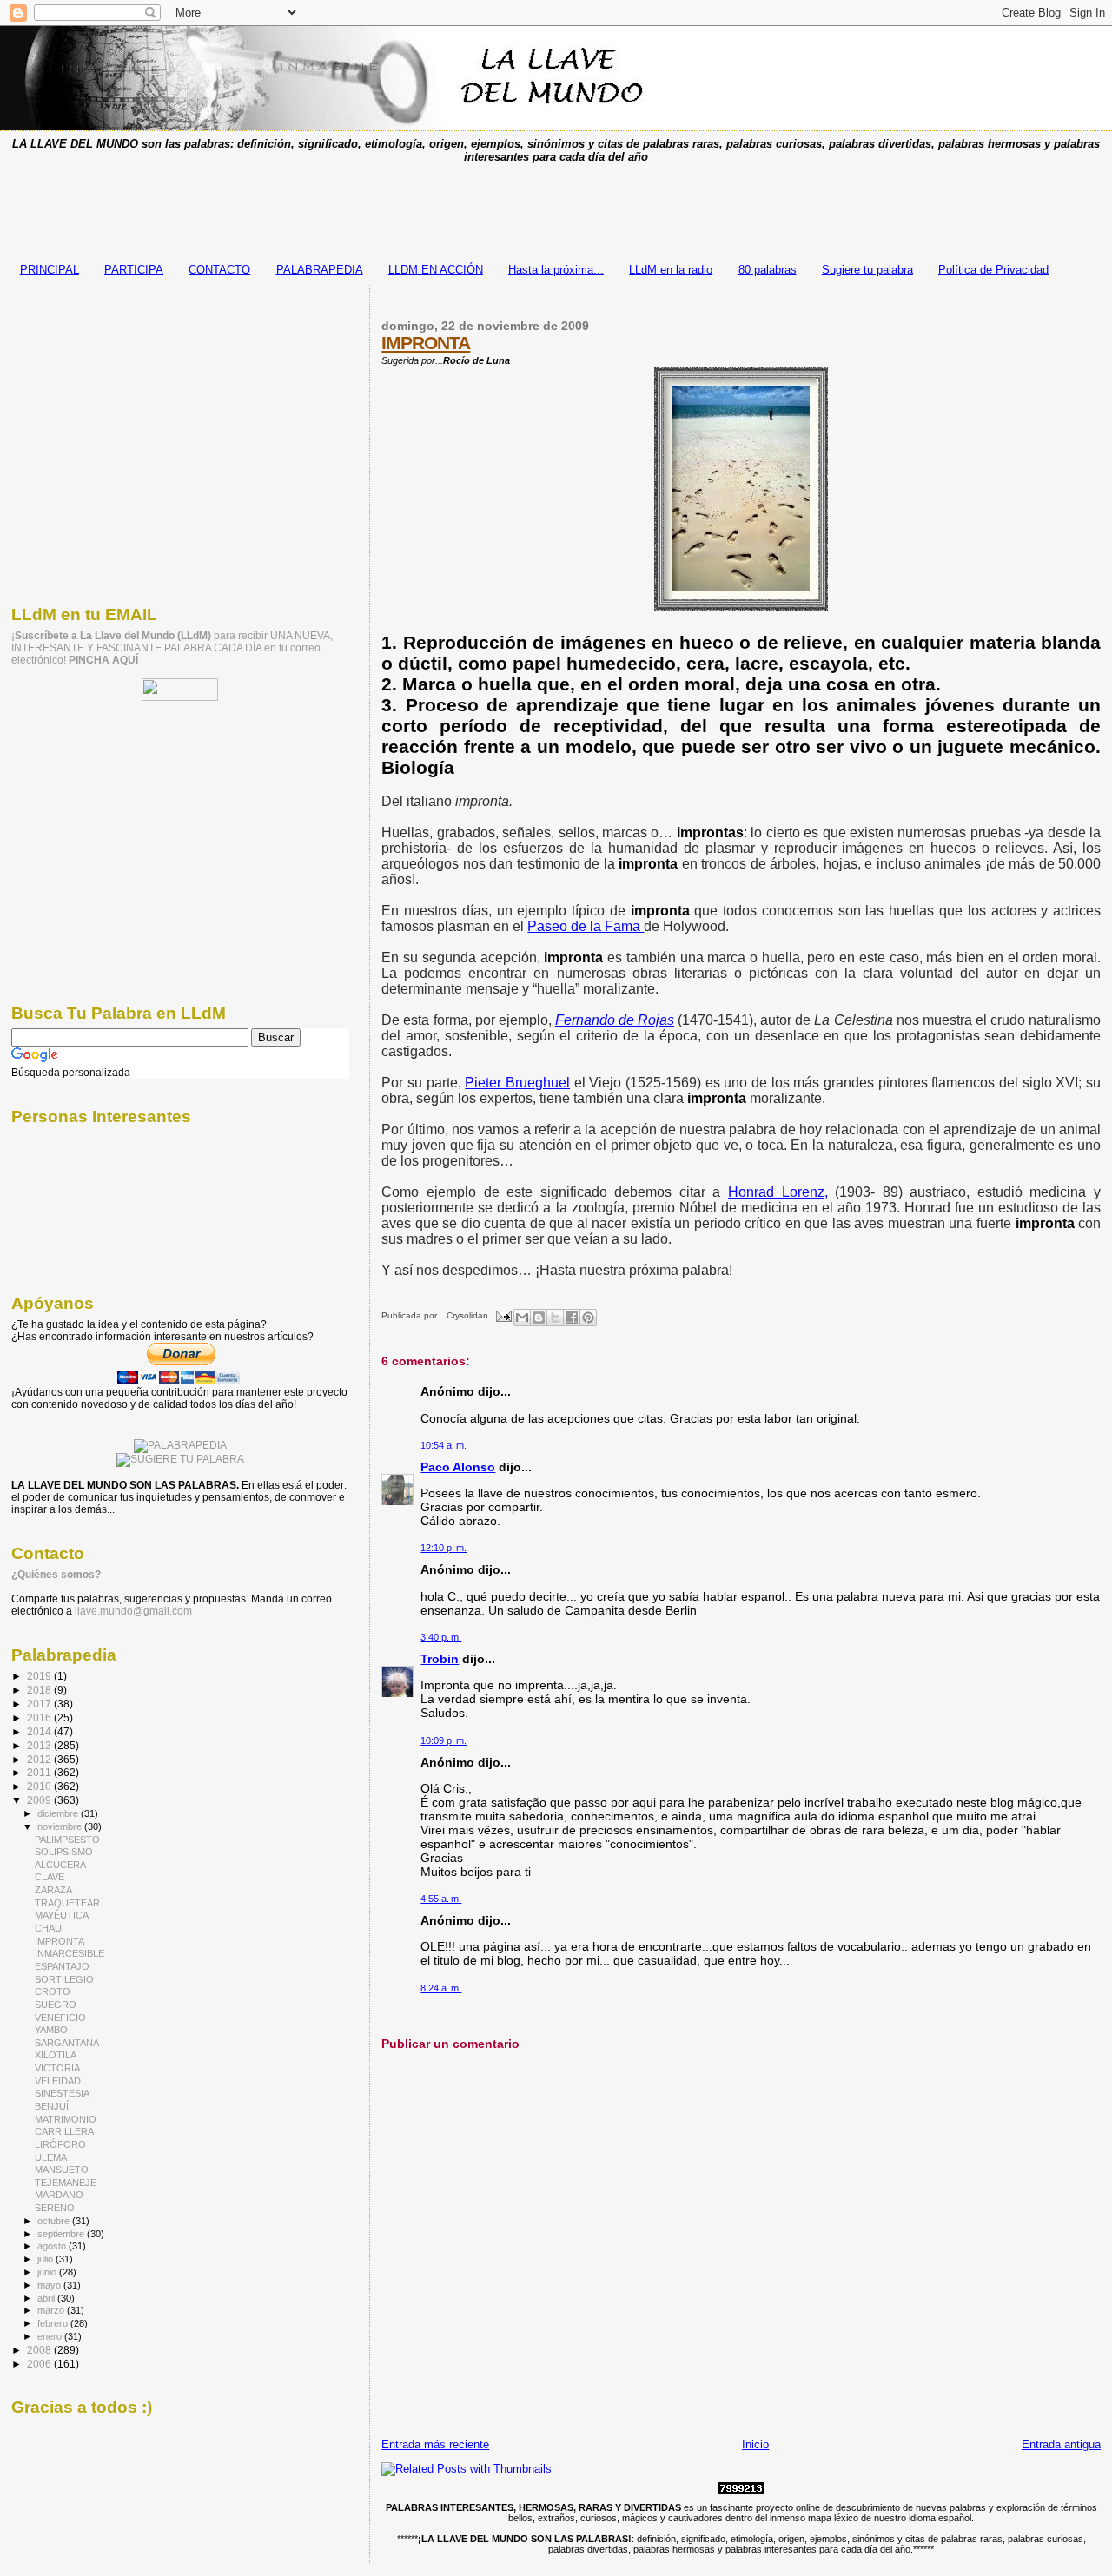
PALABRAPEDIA (320, 270)
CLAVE (50, 1877)
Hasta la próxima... (556, 270)
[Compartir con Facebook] (572, 1318)
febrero (54, 2323)
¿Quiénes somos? (56, 1575)
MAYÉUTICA (62, 1915)
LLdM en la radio (671, 270)
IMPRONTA (426, 343)
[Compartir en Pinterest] (588, 1318)
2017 (40, 1704)
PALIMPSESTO (67, 1840)
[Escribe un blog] (539, 1318)
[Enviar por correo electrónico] (522, 1318)
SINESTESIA (62, 2093)
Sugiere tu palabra (867, 270)
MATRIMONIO (66, 2119)
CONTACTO (219, 270)
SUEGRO (56, 2005)
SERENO (55, 2208)
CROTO (53, 1991)
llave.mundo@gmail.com (132, 1611)
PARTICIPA (134, 270)
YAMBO (51, 2030)
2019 (40, 1676)
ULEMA (51, 2157)
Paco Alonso (458, 1467)
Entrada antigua (1061, 2444)
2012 (40, 1759)
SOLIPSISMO (64, 1852)
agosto (53, 2246)
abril (47, 2298)
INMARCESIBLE (69, 1953)
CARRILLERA (64, 2131)
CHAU (48, 1928)
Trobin (440, 1659)
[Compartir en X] (555, 1318)
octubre (55, 2221)
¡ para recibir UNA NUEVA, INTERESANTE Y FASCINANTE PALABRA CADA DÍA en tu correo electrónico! (172, 648)
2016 (40, 1717)
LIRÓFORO (60, 2144)
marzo (52, 2310)
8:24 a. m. (441, 1988)
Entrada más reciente (435, 2444)
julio (46, 2259)
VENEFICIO (60, 2018)
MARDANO (59, 2195)
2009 (40, 1800)
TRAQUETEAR (67, 1903)
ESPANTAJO (62, 1966)
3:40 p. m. (441, 1637)
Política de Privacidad (993, 270)
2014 (40, 1731)
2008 (40, 2350)
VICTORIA (57, 2068)
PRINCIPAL (50, 270)
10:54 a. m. (443, 1445)
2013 (40, 1745)
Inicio (755, 2444)
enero (51, 2336)
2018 (40, 1690)
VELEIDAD (58, 2081)
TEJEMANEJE (66, 2183)
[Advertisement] (556, 208)
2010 (40, 1786)
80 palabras (768, 270)
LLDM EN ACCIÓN (436, 270)
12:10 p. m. (443, 1548)
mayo (50, 2285)
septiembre (62, 2234)
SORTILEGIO (64, 1979)
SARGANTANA (67, 2043)
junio (48, 2272)
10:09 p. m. (443, 1740)
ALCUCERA (60, 1865)
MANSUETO (62, 2170)
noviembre (61, 1826)
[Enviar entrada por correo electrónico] (502, 1315)
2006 (40, 2364)
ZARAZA (53, 1890)
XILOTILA (56, 2055)
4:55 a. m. (441, 1899)
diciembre (59, 1813)
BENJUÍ (52, 2106)
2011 (40, 1772)
